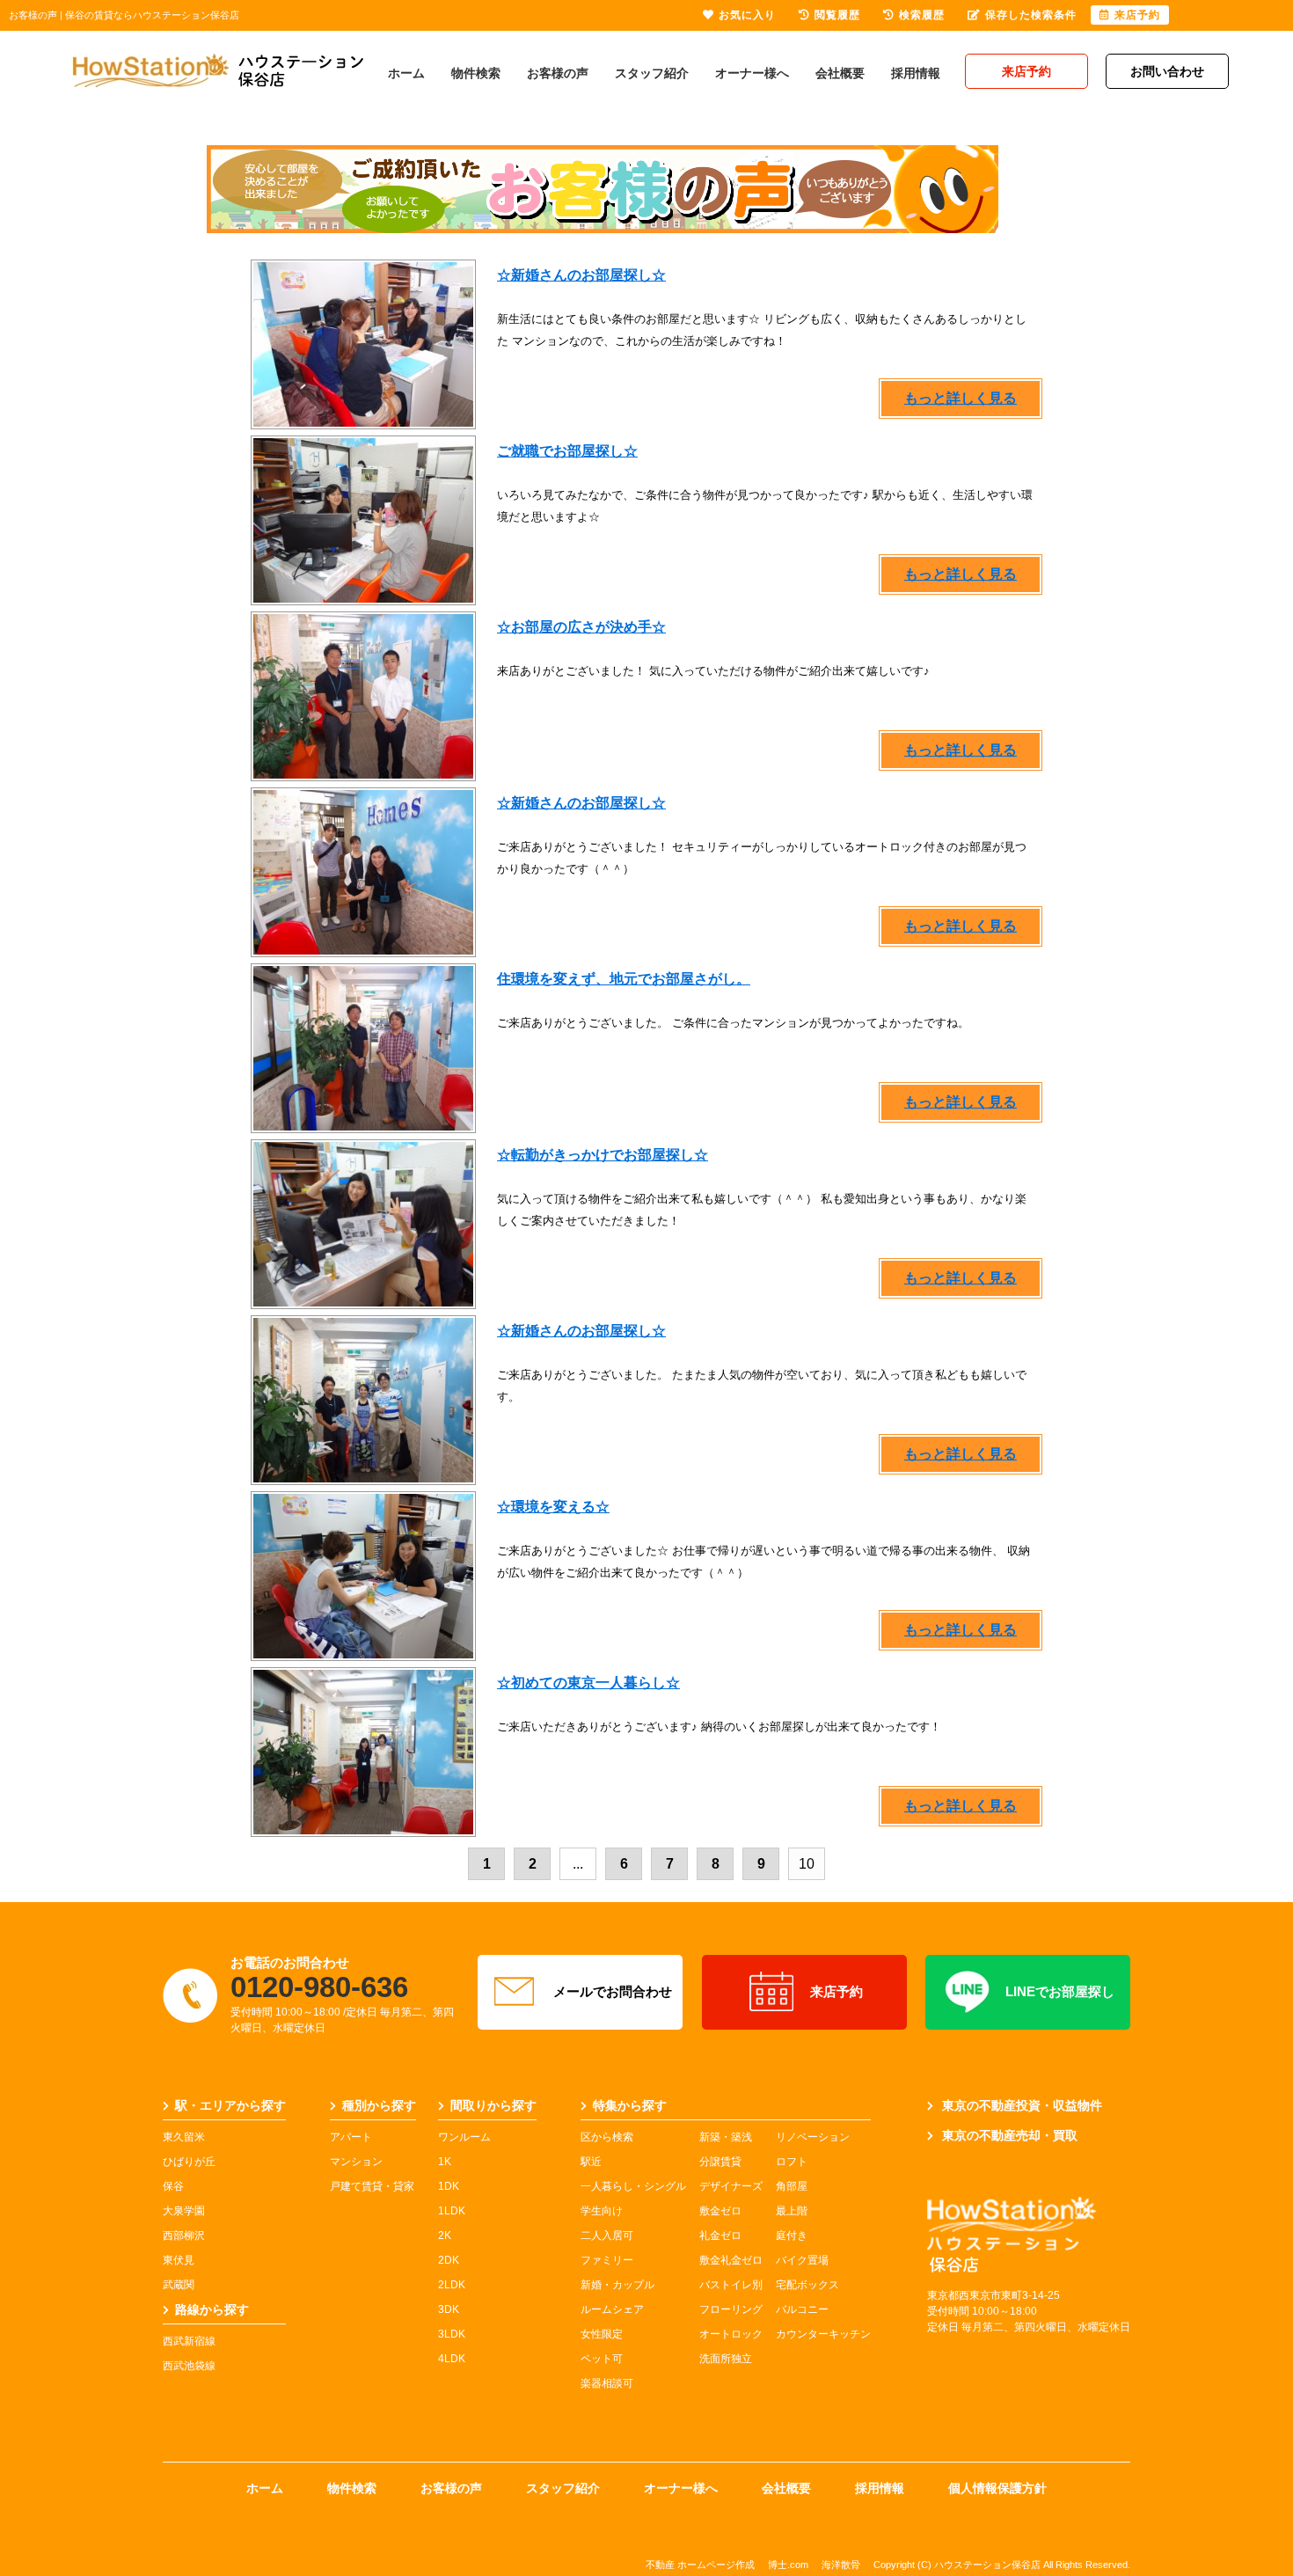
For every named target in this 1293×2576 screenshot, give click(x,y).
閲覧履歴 (837, 15)
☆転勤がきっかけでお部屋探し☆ (603, 1155)
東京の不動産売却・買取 (1010, 2135)
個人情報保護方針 (997, 2488)
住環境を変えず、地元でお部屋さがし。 (624, 979)
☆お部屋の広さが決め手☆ (581, 627)
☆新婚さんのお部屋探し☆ (581, 275)
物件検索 (476, 73)
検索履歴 (922, 15)
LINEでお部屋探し (1060, 1991)
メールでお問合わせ (613, 1991)
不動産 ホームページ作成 (700, 2565)
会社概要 (840, 73)
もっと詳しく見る (961, 398)
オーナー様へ (752, 73)
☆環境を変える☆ (553, 1507)
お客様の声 (558, 73)
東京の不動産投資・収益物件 (1022, 2105)
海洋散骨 (841, 2565)
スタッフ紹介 (652, 73)
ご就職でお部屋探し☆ (567, 451)
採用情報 (916, 73)
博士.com (788, 2565)
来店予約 (836, 1991)
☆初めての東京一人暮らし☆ (588, 1683)
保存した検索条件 (1031, 15)
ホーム (406, 73)
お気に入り (747, 15)
